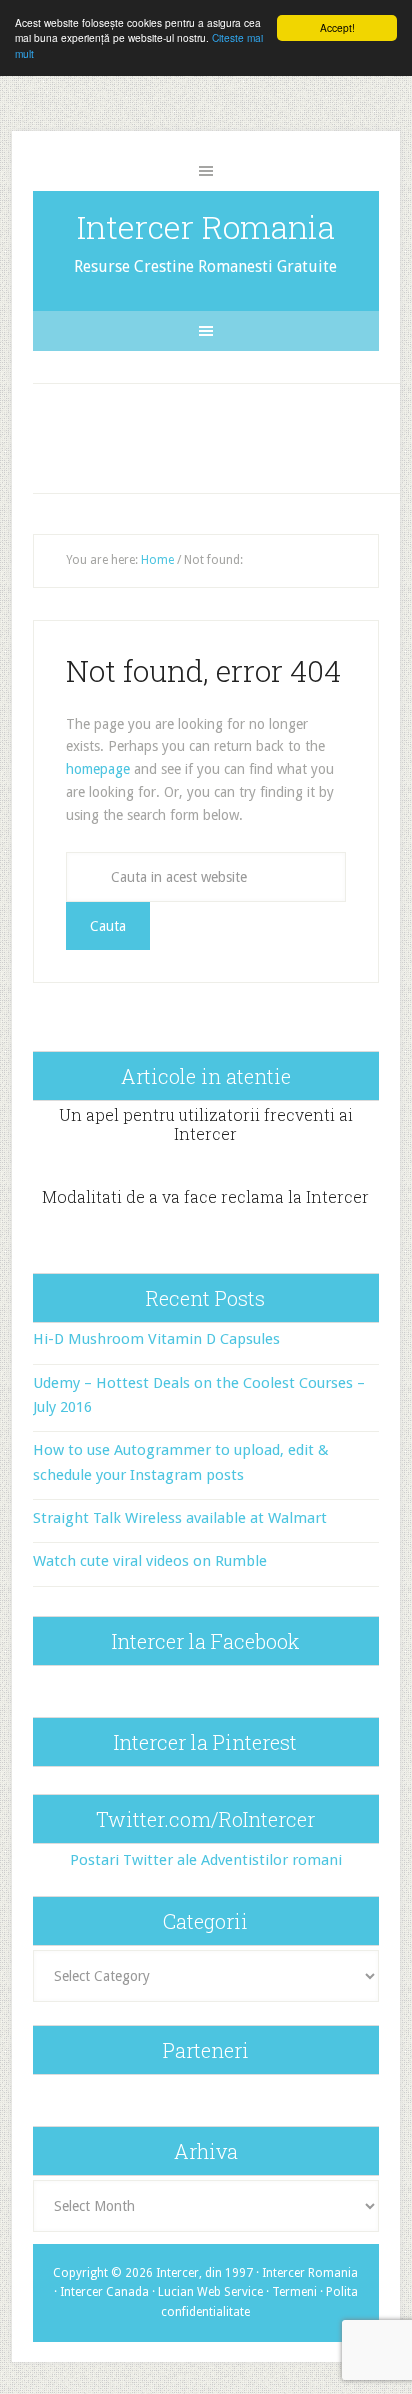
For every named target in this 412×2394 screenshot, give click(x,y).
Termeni (294, 2292)
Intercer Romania (206, 226)
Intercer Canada (104, 2292)
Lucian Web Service (210, 2292)
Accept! (337, 27)
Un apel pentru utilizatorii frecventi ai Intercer (206, 1124)
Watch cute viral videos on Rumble (150, 1561)
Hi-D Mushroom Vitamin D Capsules (156, 1339)
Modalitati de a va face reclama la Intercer (205, 1196)
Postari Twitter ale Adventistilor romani (206, 1860)
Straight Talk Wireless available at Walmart (180, 1518)
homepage (98, 769)
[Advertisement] (225, 434)
